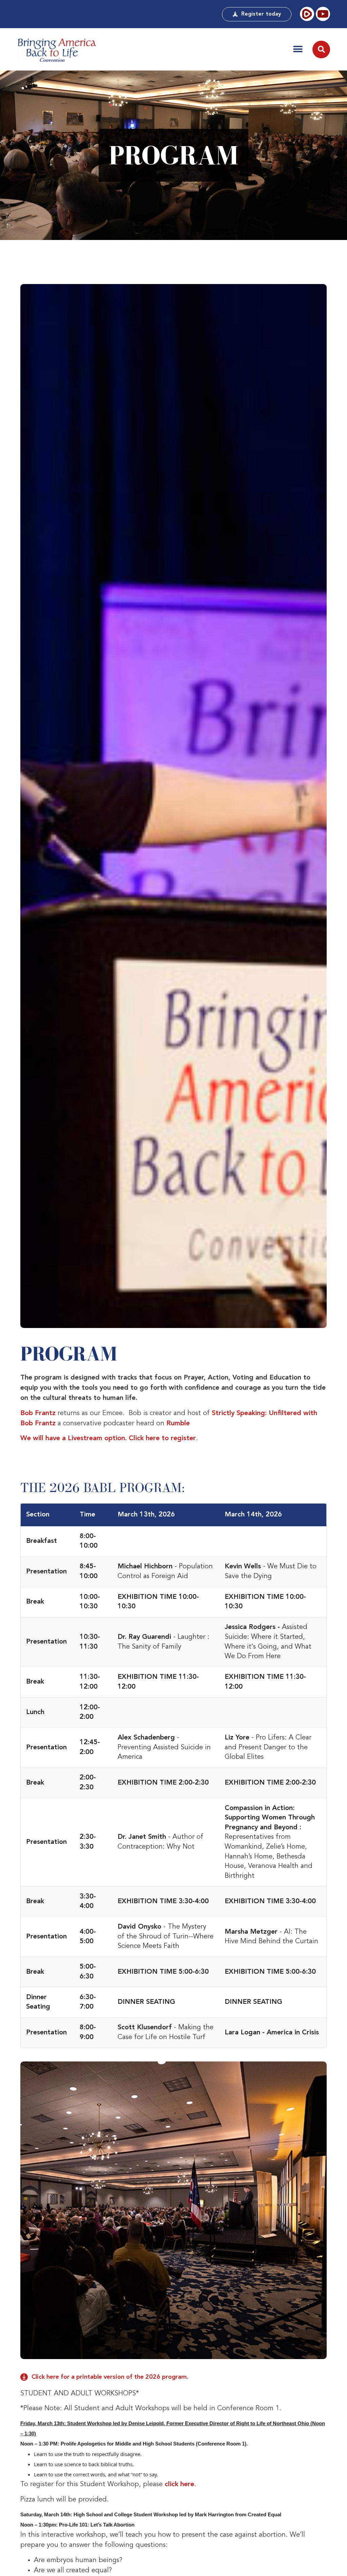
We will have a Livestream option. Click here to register (108, 1438)
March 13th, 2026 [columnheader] (146, 1515)
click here (179, 2484)
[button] (298, 49)
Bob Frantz (38, 1413)
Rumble (178, 1424)
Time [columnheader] (87, 1515)
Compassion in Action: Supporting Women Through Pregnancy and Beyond (270, 1818)
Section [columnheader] (38, 1515)
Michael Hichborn (145, 1567)
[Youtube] (323, 14)
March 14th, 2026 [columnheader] (253, 1515)
